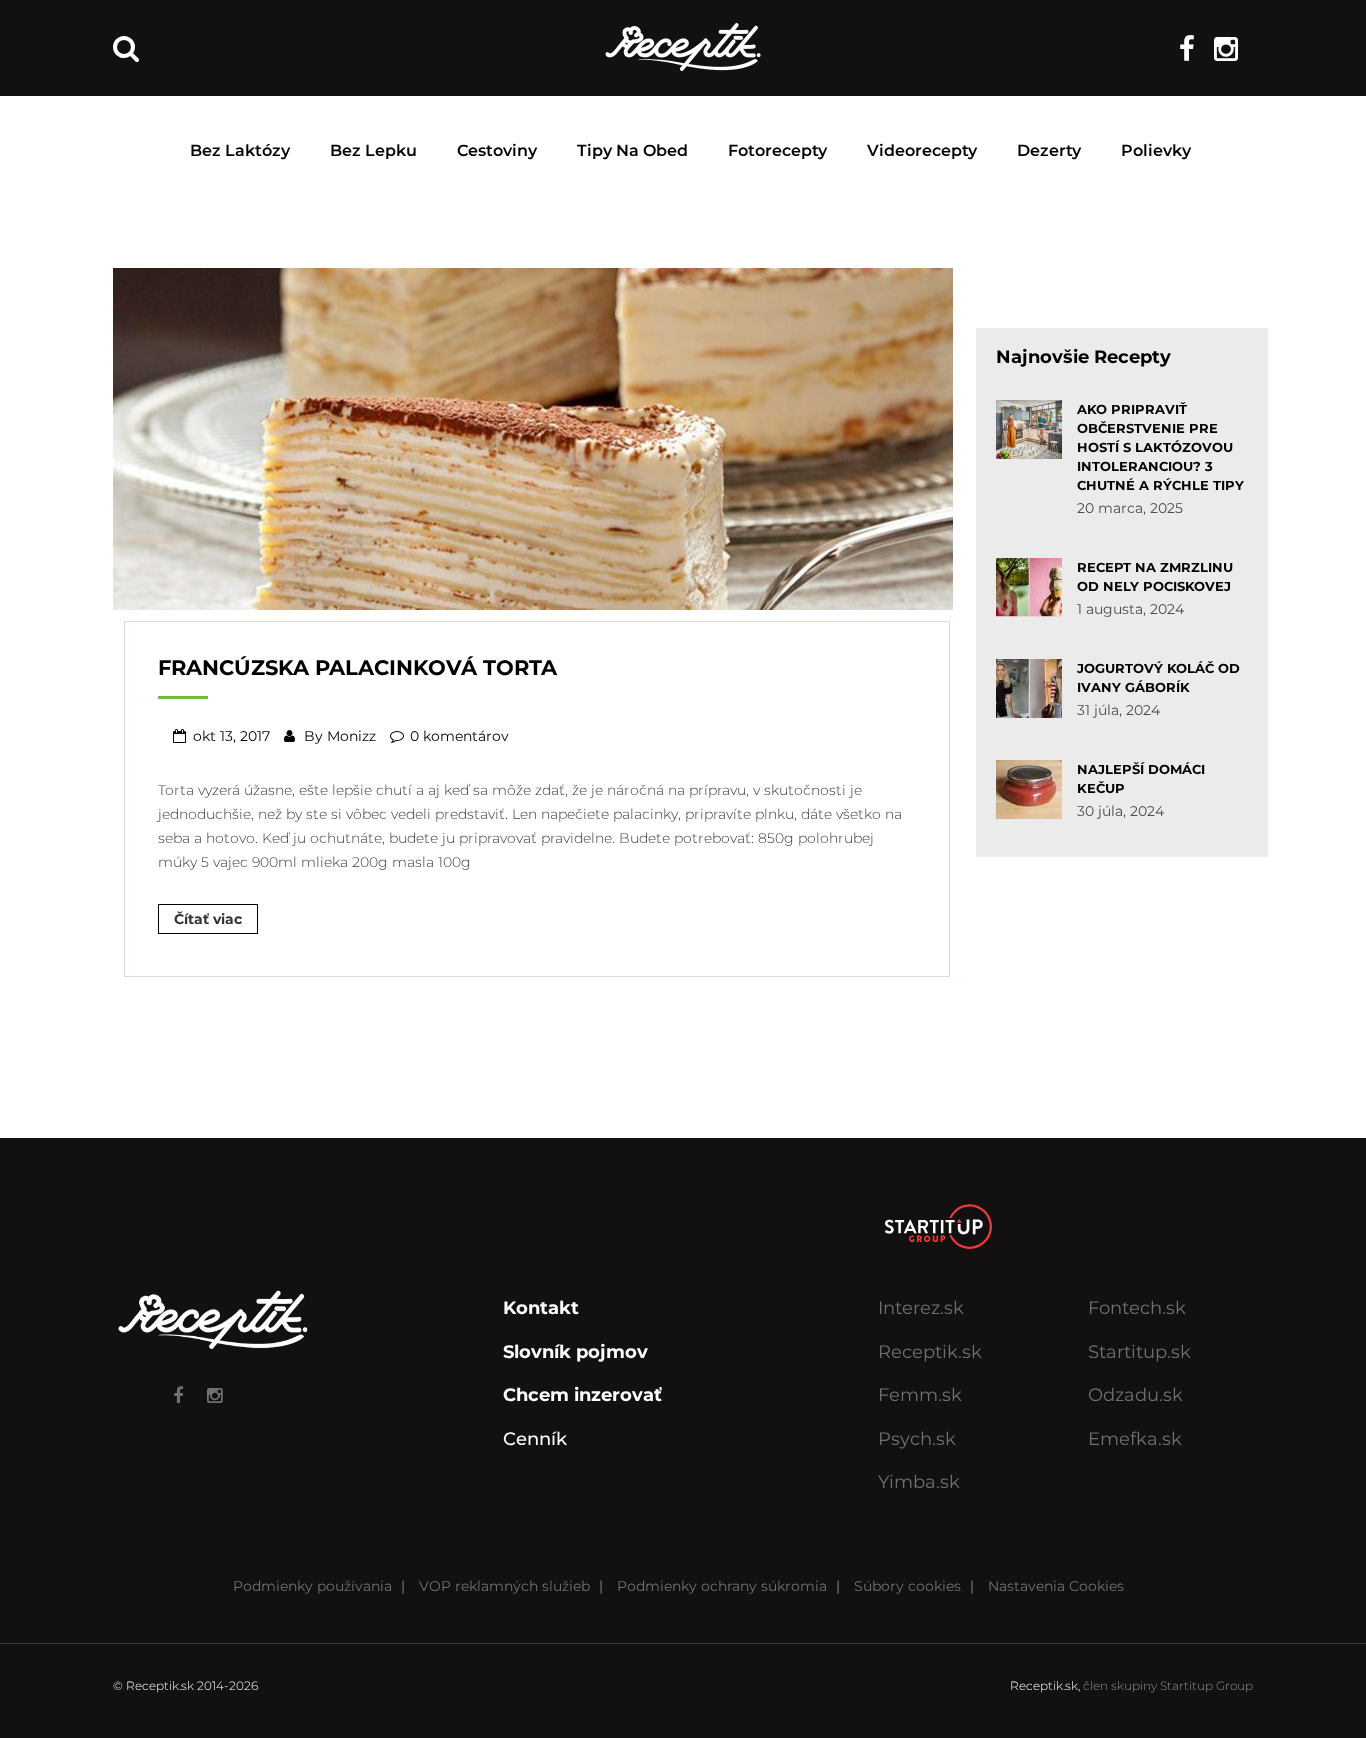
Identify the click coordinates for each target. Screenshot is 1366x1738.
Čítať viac (208, 919)
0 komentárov (459, 736)
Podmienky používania (312, 1586)
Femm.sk (920, 1395)
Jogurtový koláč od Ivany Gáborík (1158, 677)
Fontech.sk (1137, 1308)
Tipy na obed (632, 150)
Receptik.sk (930, 1352)
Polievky (1156, 150)
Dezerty (1049, 150)
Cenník (535, 1439)
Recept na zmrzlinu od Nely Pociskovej (1155, 576)
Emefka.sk (1135, 1439)
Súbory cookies (907, 1586)
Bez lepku (373, 150)
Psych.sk (917, 1439)
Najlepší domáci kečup (1141, 778)
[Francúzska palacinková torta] (533, 437)
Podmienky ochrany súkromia (722, 1586)
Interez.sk (921, 1308)
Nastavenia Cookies (1056, 1586)
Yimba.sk (919, 1482)
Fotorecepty (777, 150)
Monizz (351, 736)
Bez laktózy (240, 150)
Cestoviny (497, 150)
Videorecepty (922, 150)
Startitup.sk (1139, 1352)
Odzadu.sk (1135, 1395)
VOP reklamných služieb (504, 1586)
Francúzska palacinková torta (357, 667)
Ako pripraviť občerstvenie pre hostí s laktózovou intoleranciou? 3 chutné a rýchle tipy (1160, 447)
